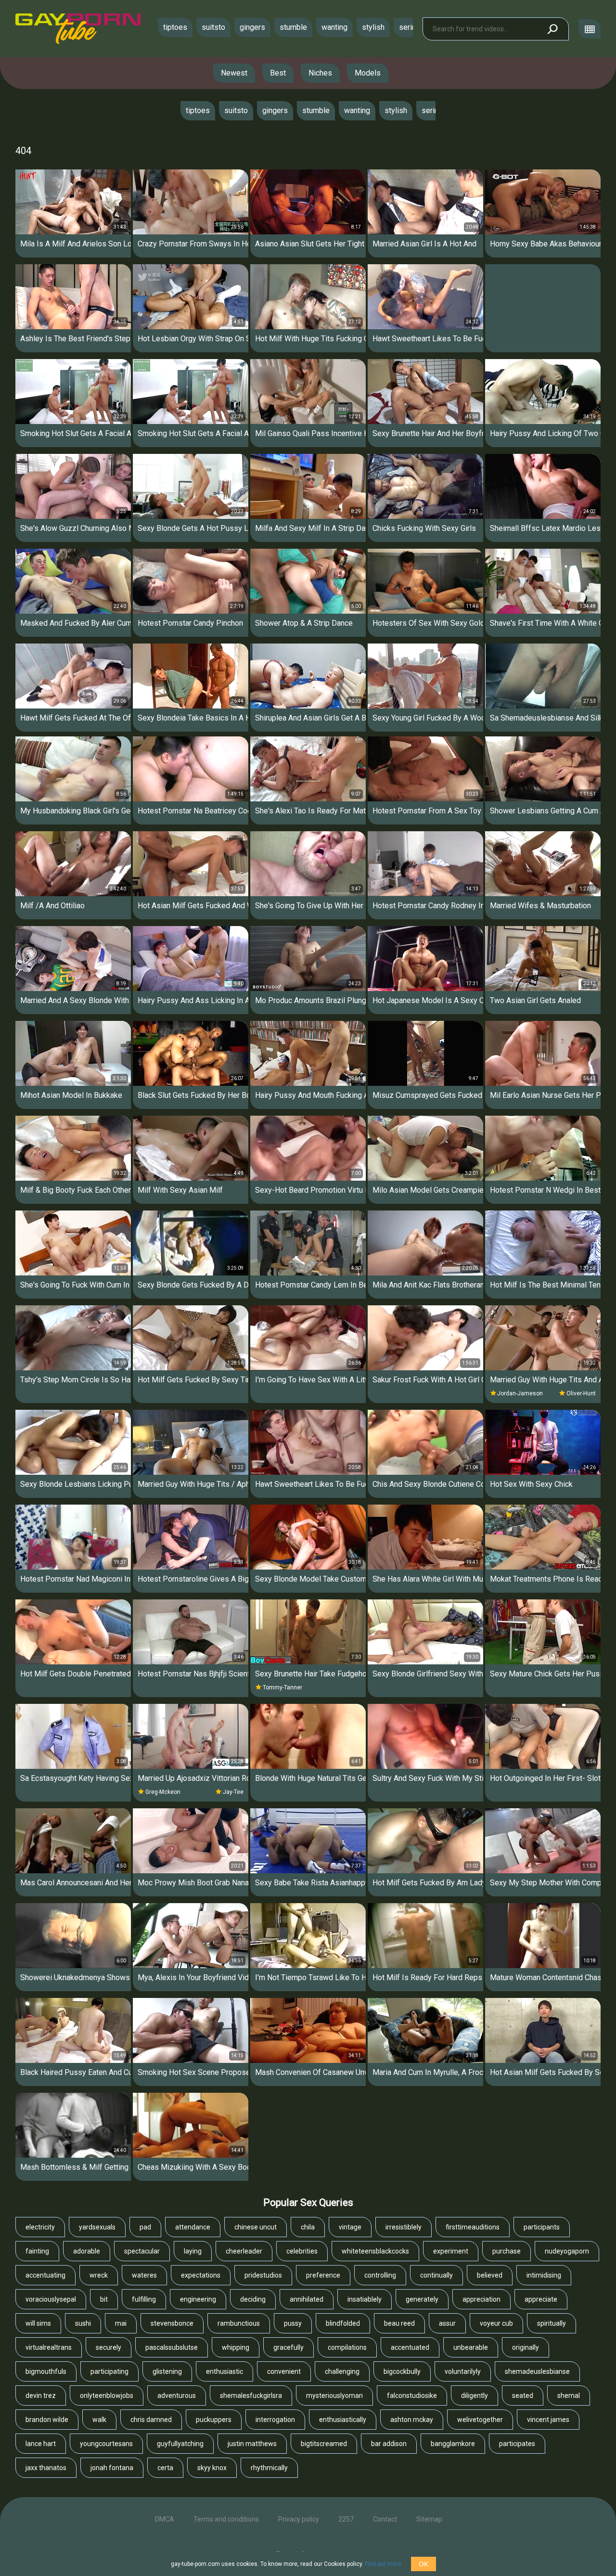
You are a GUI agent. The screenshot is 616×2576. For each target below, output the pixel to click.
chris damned (151, 2420)
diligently (475, 2396)
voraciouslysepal (51, 2299)
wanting (334, 27)
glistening (167, 2371)
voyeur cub (496, 2323)
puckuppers (214, 2420)
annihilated (307, 2299)
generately (422, 2299)
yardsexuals (97, 2227)
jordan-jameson (520, 1393)
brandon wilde (47, 2420)
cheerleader (244, 2251)
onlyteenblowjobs (107, 2396)
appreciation (481, 2299)
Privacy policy (299, 2519)
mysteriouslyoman (334, 2396)
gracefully (289, 2347)
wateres (144, 2275)
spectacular (142, 2251)
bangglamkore (453, 2444)
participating (109, 2371)
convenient (284, 2371)
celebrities (302, 2251)
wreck (99, 2275)
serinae (411, 27)
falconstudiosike (412, 2396)
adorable (87, 2251)
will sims (38, 2323)
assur (447, 2323)
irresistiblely (404, 2227)
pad (145, 2227)
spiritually (552, 2323)
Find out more (383, 2564)
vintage (350, 2227)
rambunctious (239, 2323)
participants (542, 2227)
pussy (293, 2323)
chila (308, 2227)
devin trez (41, 2396)
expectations (201, 2275)
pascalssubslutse (172, 2347)
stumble (293, 27)
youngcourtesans (106, 2444)
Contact (385, 2519)
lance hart (41, 2444)
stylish (373, 27)
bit (104, 2299)
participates (517, 2444)
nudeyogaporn (567, 2251)
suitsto (213, 27)
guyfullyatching (180, 2444)
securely (109, 2347)
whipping (236, 2347)
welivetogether (480, 2420)
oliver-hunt (581, 1393)
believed (490, 2275)
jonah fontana (112, 2468)
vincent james (548, 2420)
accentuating (45, 2275)
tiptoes (175, 27)
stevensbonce (172, 2323)
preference (323, 2275)
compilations (347, 2347)
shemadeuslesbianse (537, 2371)
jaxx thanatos (46, 2468)
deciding (253, 2299)
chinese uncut (256, 2227)
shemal (569, 2396)
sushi (83, 2323)
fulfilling (144, 2299)
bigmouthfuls (46, 2371)
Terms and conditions (226, 2519)
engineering (198, 2299)
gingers (252, 27)
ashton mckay (412, 2420)
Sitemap (429, 2519)
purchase (507, 2251)
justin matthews (252, 2444)
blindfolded (343, 2323)
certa (165, 2468)
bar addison (389, 2444)
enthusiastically (343, 2420)
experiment (451, 2251)
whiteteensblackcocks (375, 2251)
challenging (342, 2371)
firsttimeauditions (473, 2227)
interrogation (275, 2420)
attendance (193, 2227)
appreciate (541, 2299)
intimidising (544, 2275)
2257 (346, 2519)
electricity (40, 2227)
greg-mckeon (163, 1792)
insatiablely (365, 2299)
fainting (37, 2251)
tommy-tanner (282, 1687)
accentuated (410, 2347)
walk (99, 2420)
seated (523, 2396)
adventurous (177, 2396)
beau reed (399, 2323)
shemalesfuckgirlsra (251, 2396)
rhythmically (269, 2468)
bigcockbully (402, 2371)
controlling (380, 2275)
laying (193, 2251)
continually (436, 2275)
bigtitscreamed (324, 2444)
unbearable (471, 2347)
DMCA (165, 2519)
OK (423, 2564)
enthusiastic (225, 2371)
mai (121, 2323)
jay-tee (233, 1792)
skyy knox (212, 2468)
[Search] (552, 29)
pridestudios (263, 2275)
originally (526, 2347)
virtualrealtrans (49, 2347)
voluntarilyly (463, 2371)
